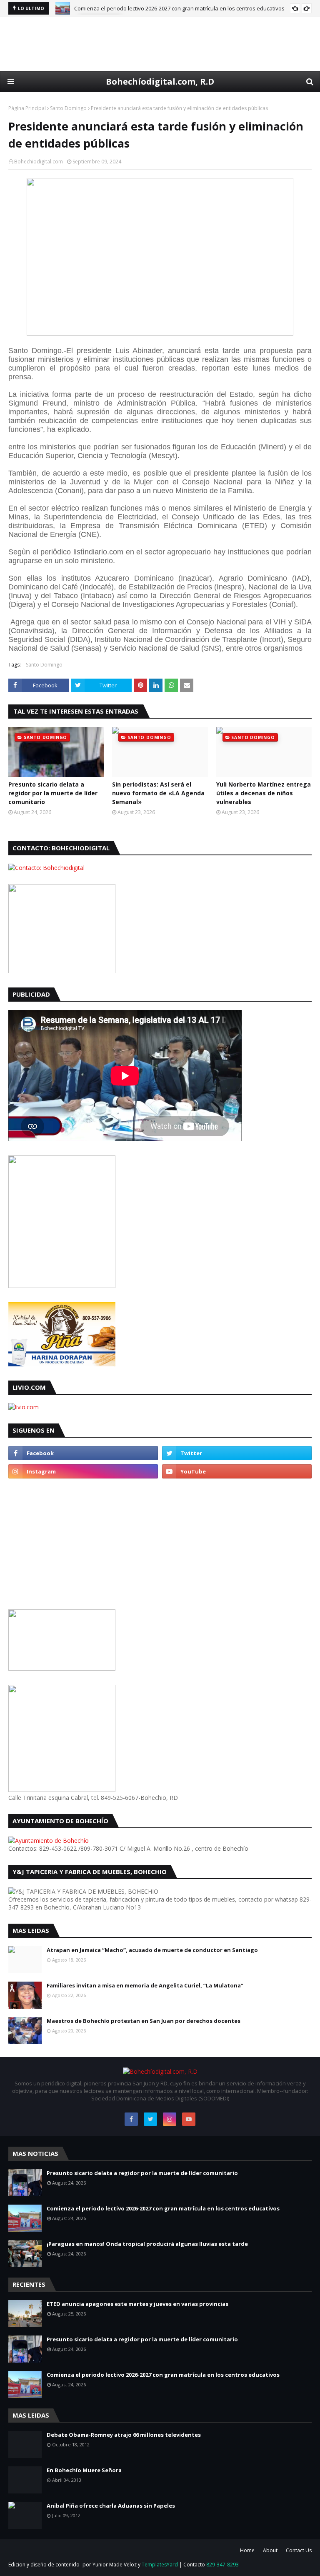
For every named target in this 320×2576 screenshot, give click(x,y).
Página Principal (27, 108)
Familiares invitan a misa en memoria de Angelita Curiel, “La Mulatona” (145, 1985)
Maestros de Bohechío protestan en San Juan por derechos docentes (144, 2021)
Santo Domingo (68, 108)
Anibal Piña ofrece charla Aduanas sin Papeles (111, 2506)
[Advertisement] (160, 44)
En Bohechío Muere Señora (84, 2470)
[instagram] (83, 1471)
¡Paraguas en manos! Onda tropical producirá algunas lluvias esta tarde (147, 2244)
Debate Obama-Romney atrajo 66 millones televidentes (124, 2435)
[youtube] (237, 1471)
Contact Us (299, 2550)
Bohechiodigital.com (39, 162)
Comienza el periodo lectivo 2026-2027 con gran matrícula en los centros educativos (179, 8)
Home (247, 2550)
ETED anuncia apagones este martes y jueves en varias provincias (137, 2304)
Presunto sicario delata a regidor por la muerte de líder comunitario (53, 793)
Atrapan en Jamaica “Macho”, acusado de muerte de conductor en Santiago (152, 1950)
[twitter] (237, 1453)
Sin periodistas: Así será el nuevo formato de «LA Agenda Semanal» (158, 793)
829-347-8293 (222, 2565)
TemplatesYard (160, 2565)
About (270, 2550)
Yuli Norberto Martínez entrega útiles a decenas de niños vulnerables (264, 793)
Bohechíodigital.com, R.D (160, 81)
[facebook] (83, 1453)
